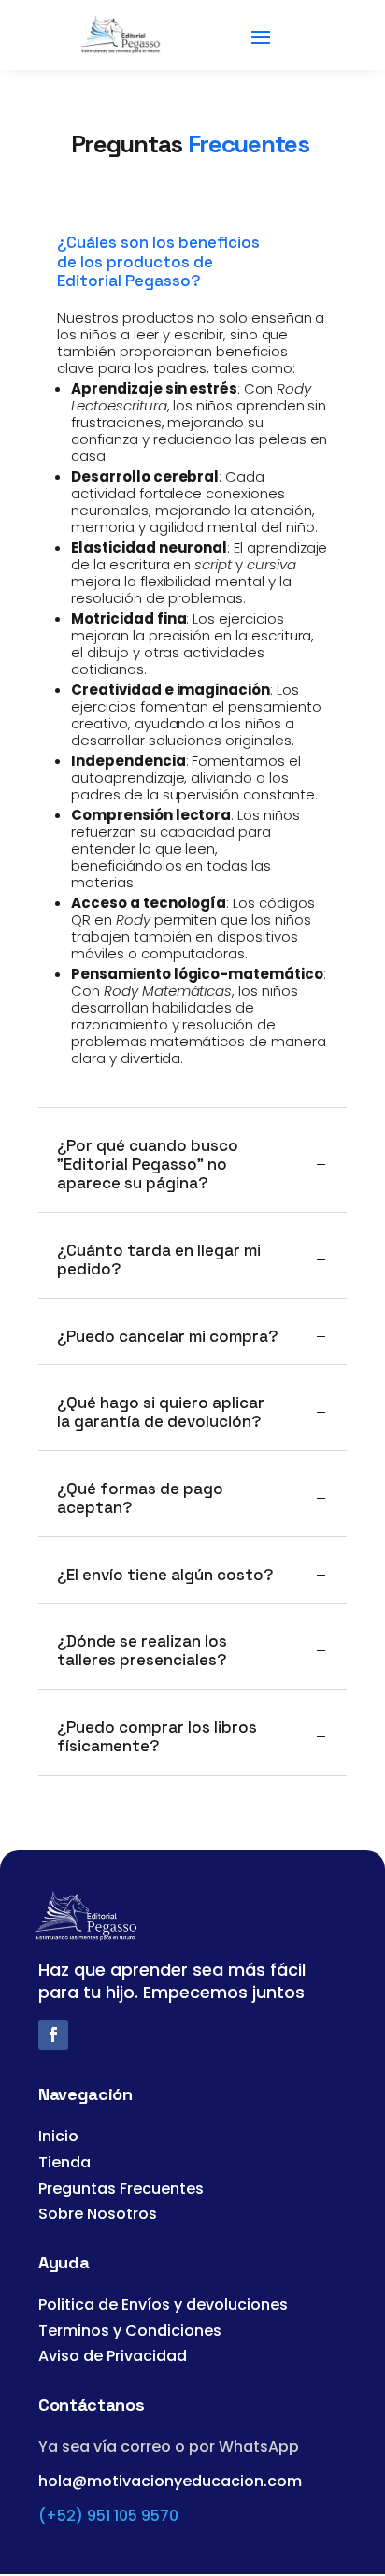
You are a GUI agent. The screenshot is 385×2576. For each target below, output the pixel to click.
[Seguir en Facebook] (53, 2035)
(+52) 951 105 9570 (108, 2516)
